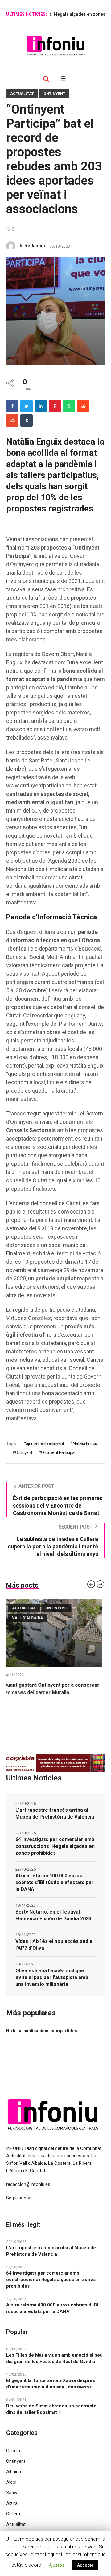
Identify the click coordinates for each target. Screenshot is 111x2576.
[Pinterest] (55, 406)
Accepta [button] (85, 2565)
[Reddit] (83, 406)
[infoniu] (55, 45)
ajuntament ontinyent (45, 1443)
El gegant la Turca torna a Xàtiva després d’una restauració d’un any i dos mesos (51, 2391)
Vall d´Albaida (30, 1618)
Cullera (13, 2521)
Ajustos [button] (57, 2565)
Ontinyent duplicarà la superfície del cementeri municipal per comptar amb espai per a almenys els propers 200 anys (54, 1692)
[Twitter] (27, 406)
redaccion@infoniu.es (28, 2192)
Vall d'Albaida (70, 1618)
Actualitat (22, 94)
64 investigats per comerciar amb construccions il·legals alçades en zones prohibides (55, 1854)
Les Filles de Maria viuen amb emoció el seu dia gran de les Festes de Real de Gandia (54, 2366)
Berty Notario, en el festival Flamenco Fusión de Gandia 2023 (53, 1923)
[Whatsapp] (69, 406)
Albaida (14, 2479)
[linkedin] (41, 406)
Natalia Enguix (85, 1443)
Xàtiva (12, 2500)
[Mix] (12, 421)
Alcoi (11, 2490)
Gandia (13, 2458)
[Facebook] (12, 406)
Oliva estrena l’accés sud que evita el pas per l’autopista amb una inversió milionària (52, 1985)
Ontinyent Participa (58, 1452)
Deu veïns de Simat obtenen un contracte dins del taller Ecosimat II (51, 2416)
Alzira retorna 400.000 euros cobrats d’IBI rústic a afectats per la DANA (55, 1890)
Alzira (12, 2511)
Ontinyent (54, 94)
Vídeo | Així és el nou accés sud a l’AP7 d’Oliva (54, 1952)
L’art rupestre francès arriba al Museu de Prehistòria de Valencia (55, 1821)
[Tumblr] (27, 421)
